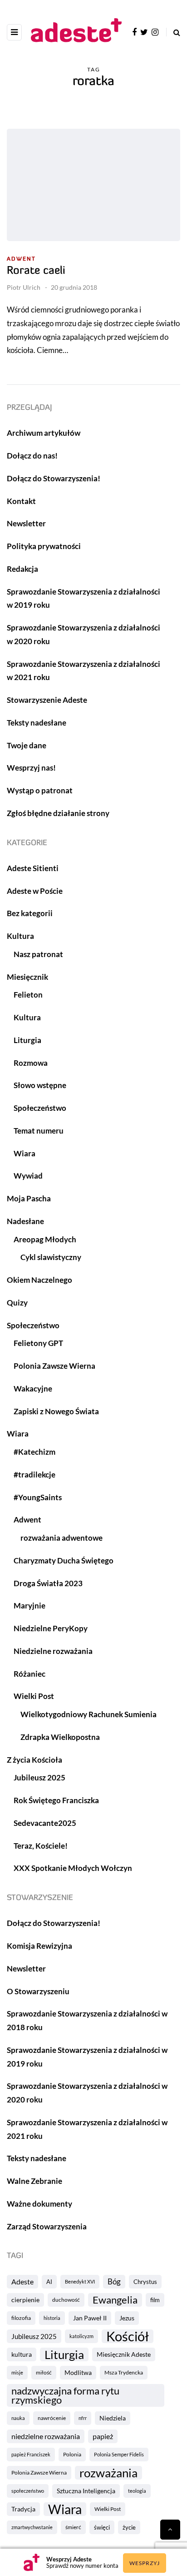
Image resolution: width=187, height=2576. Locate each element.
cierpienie (25, 2300)
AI (49, 2282)
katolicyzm (81, 2336)
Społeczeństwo (40, 1108)
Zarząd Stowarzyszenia (47, 2226)
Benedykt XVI (80, 2281)
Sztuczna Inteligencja (86, 2491)
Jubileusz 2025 (34, 2336)
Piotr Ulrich (24, 287)
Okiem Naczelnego (39, 1280)
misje (17, 2372)
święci (102, 2527)
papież (103, 2436)
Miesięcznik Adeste (124, 2354)
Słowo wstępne (40, 1085)
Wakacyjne (33, 1389)
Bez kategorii (30, 913)
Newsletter (26, 523)
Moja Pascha (29, 1198)
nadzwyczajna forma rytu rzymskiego (65, 2395)
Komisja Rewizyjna (39, 1946)
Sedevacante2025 (45, 1823)
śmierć (73, 2527)
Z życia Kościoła (34, 1760)
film (155, 2300)
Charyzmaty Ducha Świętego (64, 1560)
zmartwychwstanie (32, 2527)
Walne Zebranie (34, 2181)
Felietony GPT (38, 1343)
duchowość (66, 2300)
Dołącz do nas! (32, 456)
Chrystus (145, 2282)
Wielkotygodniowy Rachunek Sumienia (89, 1714)
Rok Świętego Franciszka (56, 1800)
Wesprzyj (145, 2563)
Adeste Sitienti (33, 868)
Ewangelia (115, 2300)
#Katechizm (34, 1452)
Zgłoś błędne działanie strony (58, 813)
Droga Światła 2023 (48, 1583)
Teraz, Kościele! (41, 1846)
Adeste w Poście (35, 891)
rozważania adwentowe (62, 1538)
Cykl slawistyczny (51, 1257)
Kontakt (21, 501)
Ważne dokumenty (39, 2204)
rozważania (108, 2473)
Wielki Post (108, 2509)
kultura (22, 2354)
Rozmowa (31, 1063)
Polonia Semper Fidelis (119, 2454)
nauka (18, 2418)
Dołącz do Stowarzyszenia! (54, 478)
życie (129, 2527)
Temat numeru (39, 1131)
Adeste (22, 2281)
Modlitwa (78, 2372)
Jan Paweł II (90, 2318)
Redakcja (22, 569)
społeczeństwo (28, 2491)
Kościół (128, 2336)
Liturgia (64, 2354)
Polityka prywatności (44, 546)
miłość (44, 2372)
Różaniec (30, 1674)
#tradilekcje (34, 1475)
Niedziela (113, 2418)
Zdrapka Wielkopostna (60, 1737)
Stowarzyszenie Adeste (47, 700)
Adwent (21, 259)
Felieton (28, 995)
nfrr (83, 2418)
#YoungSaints (38, 1497)
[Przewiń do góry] (170, 2530)
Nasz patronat (38, 954)
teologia (137, 2491)
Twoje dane (27, 745)
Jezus (127, 2318)
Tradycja (23, 2509)
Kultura (20, 936)
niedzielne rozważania (46, 2436)
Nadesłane (25, 1221)
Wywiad (28, 1176)
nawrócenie (52, 2418)
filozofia (21, 2318)
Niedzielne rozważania (53, 1651)
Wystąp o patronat (40, 790)
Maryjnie (30, 1606)
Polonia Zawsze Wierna (39, 2473)
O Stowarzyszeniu (38, 1991)
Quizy (17, 1303)
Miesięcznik (27, 977)
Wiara (65, 2509)
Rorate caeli (36, 271)
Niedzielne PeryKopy (51, 1628)
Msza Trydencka (124, 2372)
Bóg (114, 2281)
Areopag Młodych (45, 1239)
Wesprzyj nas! (31, 768)
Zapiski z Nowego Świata (56, 1411)
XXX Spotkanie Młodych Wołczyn (73, 1868)
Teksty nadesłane (37, 723)
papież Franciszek (31, 2454)
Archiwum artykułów (44, 433)
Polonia (72, 2454)
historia (52, 2318)
